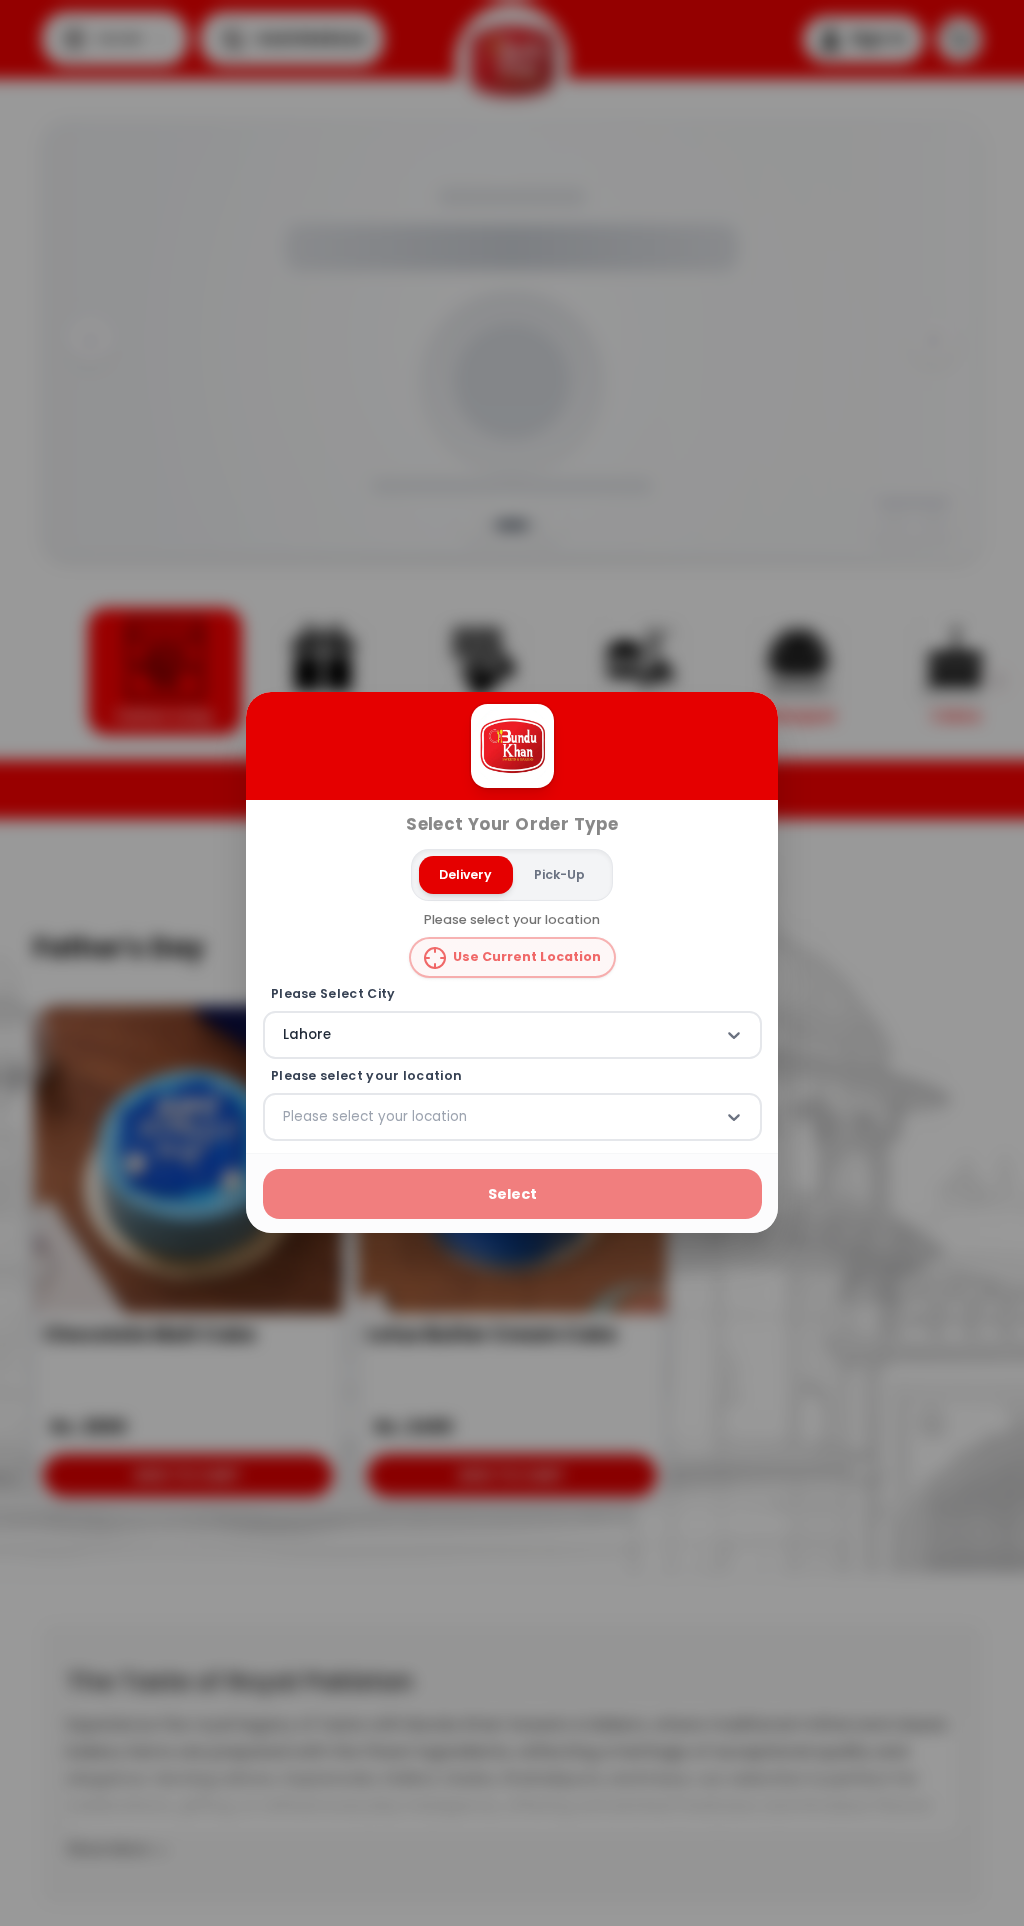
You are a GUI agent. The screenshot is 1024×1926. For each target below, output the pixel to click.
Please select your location (366, 1076)
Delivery (465, 874)
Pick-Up (559, 874)
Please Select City (333, 994)
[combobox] (285, 1036)
